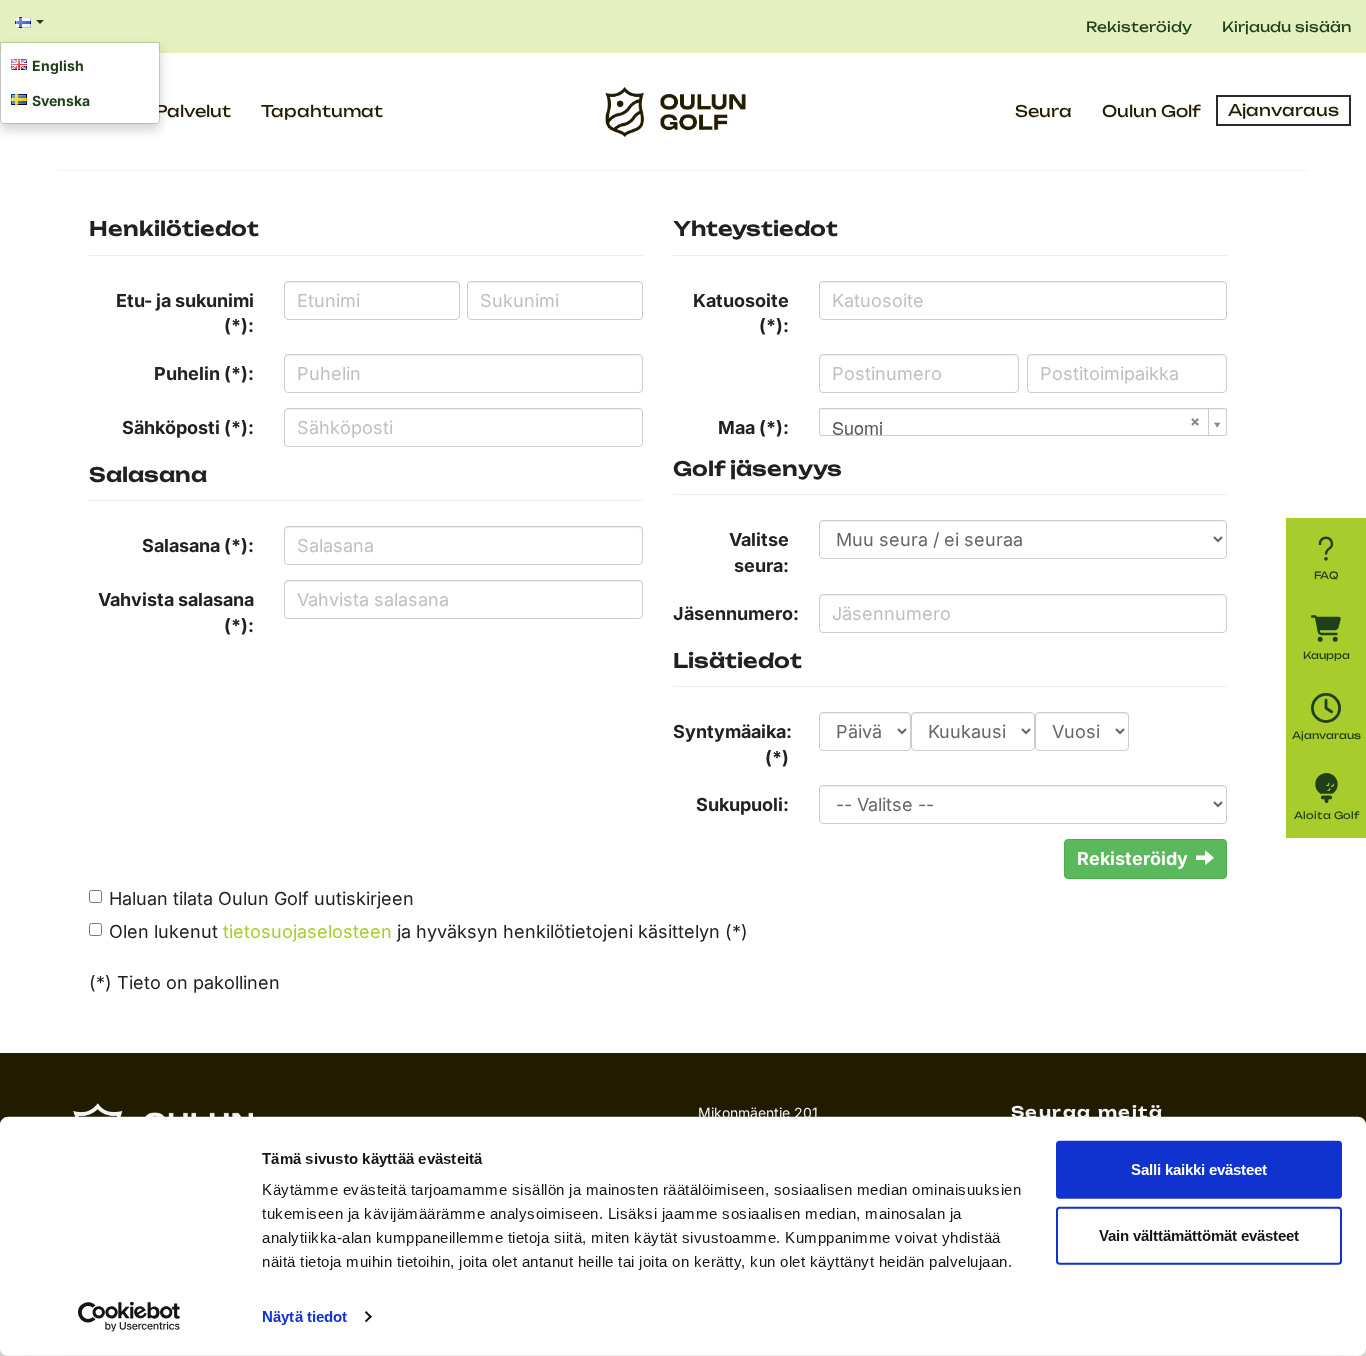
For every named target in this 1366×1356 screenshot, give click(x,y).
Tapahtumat (322, 111)
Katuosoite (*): (741, 313)
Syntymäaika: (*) (732, 744)
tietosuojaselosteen (307, 931)
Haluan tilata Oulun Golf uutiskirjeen (261, 898)
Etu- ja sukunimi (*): (185, 313)
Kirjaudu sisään (1286, 26)
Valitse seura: (759, 552)
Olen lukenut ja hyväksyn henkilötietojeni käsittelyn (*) (428, 931)
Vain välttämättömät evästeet (1199, 1234)
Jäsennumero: (736, 613)
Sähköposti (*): (188, 427)
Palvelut (193, 111)
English (58, 65)
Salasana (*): (198, 545)
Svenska (61, 100)
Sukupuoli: (742, 804)
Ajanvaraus (1283, 110)
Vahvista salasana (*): (176, 612)
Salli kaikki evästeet (1199, 1169)
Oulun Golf (1151, 111)
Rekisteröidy (1139, 26)
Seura (1043, 111)
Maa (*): (753, 427)
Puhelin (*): (204, 373)
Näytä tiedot (304, 1316)
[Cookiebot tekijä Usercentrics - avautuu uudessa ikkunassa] (129, 1317)
